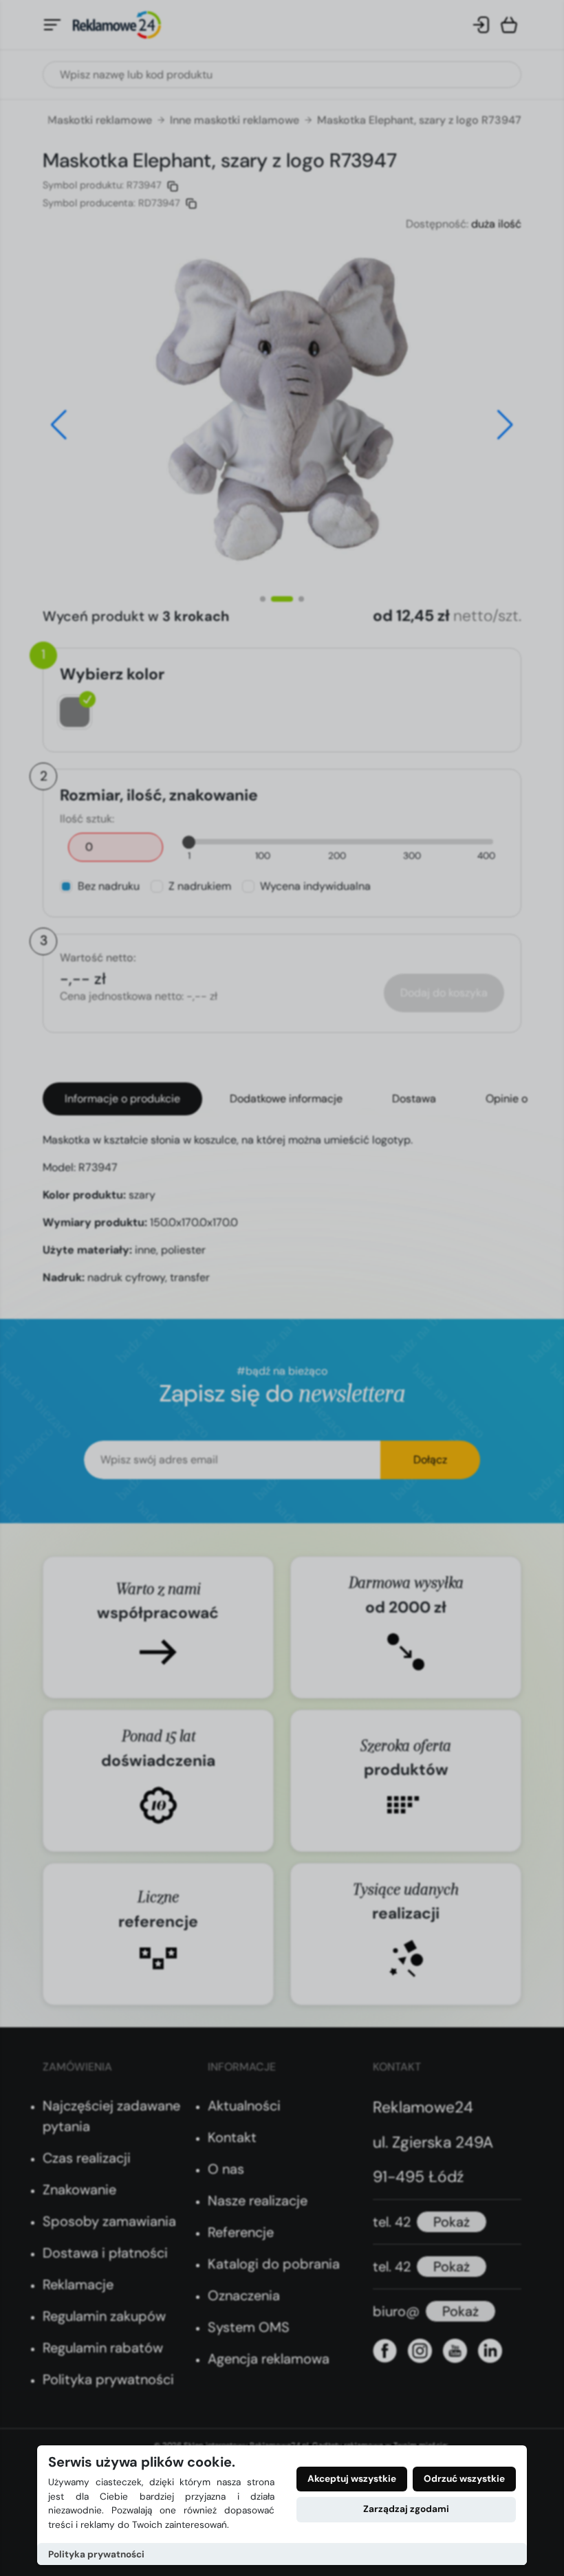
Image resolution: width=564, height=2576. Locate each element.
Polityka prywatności (96, 2554)
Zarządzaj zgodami (406, 2509)
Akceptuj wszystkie (352, 2479)
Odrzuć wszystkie (464, 2479)
